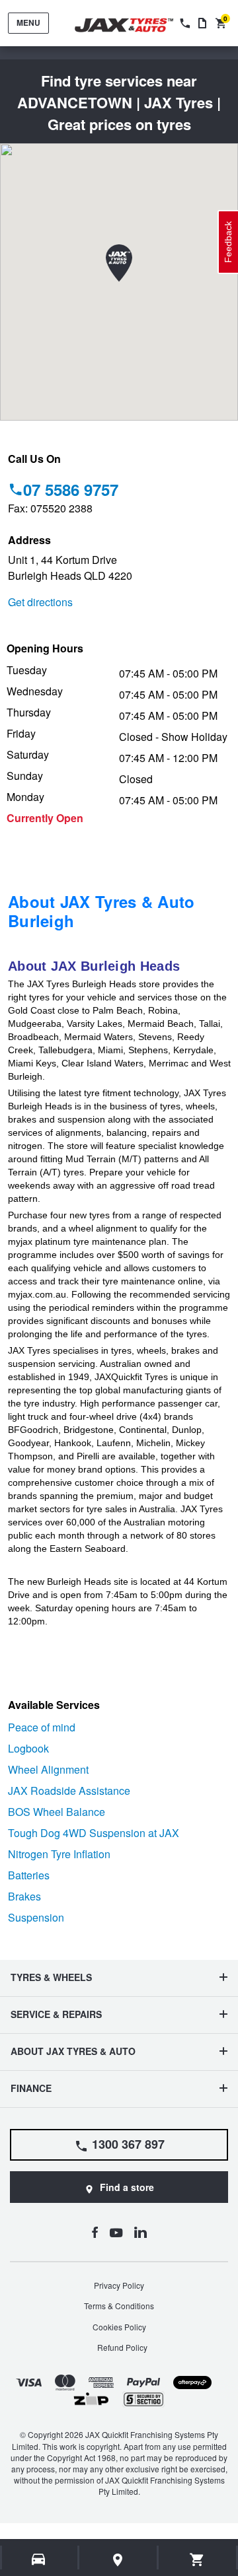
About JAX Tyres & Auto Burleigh (101, 911)
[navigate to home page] (134, 25)
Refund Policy (122, 2347)
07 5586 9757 (71, 489)
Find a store (127, 2187)
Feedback (228, 242)
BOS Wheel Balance (57, 1812)
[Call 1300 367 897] (184, 23)
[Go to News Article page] (202, 23)
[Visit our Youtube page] (116, 2232)
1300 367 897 (128, 2144)
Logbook (28, 1748)
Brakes (24, 1896)
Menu (28, 22)
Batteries (29, 1875)
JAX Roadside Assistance (69, 1791)
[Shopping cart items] (197, 2559)
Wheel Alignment (48, 1769)
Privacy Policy (119, 2285)
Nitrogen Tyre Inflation (59, 1854)
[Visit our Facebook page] (95, 2232)
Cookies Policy (119, 2327)
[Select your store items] (118, 2559)
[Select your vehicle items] (39, 2559)
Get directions (40, 602)
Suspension (36, 1917)
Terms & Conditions (119, 2306)
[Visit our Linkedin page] (140, 2232)
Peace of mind (42, 1727)
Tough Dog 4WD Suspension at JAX (94, 1833)
